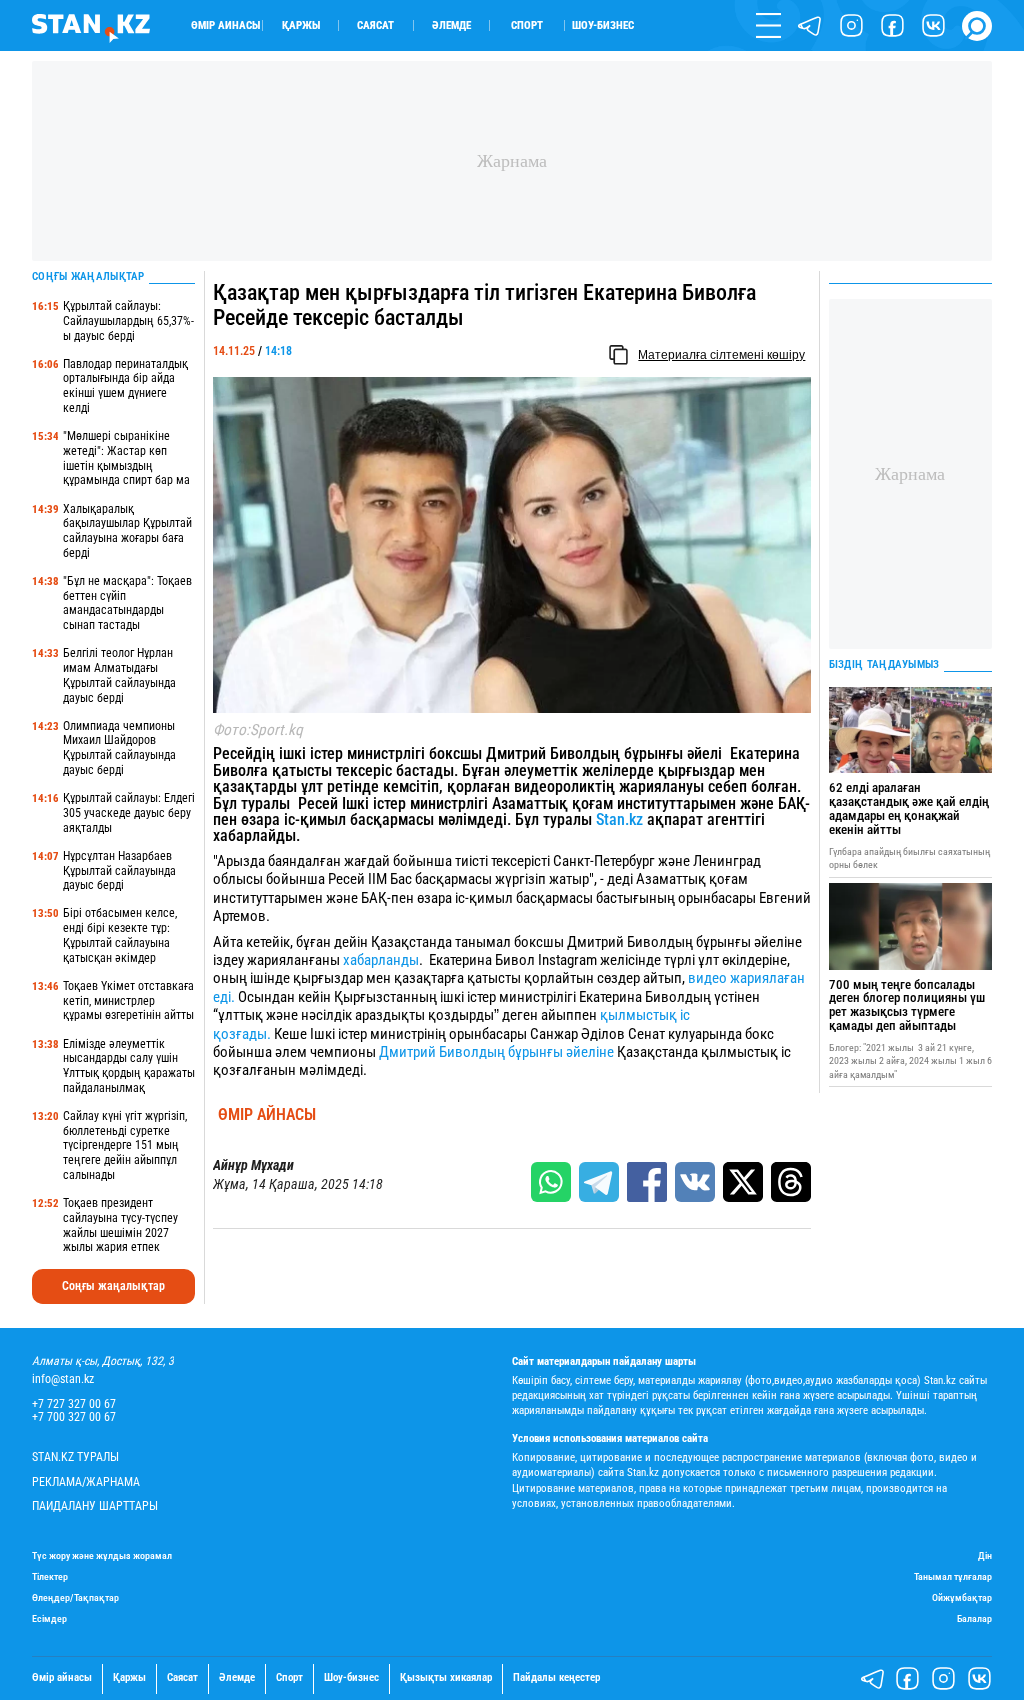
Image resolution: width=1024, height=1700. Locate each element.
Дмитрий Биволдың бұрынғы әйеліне (496, 1052)
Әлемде (451, 25)
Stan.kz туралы (75, 1457)
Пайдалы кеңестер (556, 1678)
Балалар (974, 1618)
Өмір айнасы (225, 25)
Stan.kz (619, 819)
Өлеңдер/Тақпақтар (75, 1597)
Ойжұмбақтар (962, 1597)
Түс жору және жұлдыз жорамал (102, 1555)
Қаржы (301, 25)
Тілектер (50, 1576)
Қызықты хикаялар (446, 1678)
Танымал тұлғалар (953, 1576)
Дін (985, 1555)
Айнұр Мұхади (253, 1165)
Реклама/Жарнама (86, 1482)
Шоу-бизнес (603, 25)
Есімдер (49, 1618)
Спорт (527, 25)
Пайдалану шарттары (95, 1506)
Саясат (375, 25)
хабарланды (381, 960)
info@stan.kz (63, 1379)
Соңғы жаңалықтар (113, 1286)
